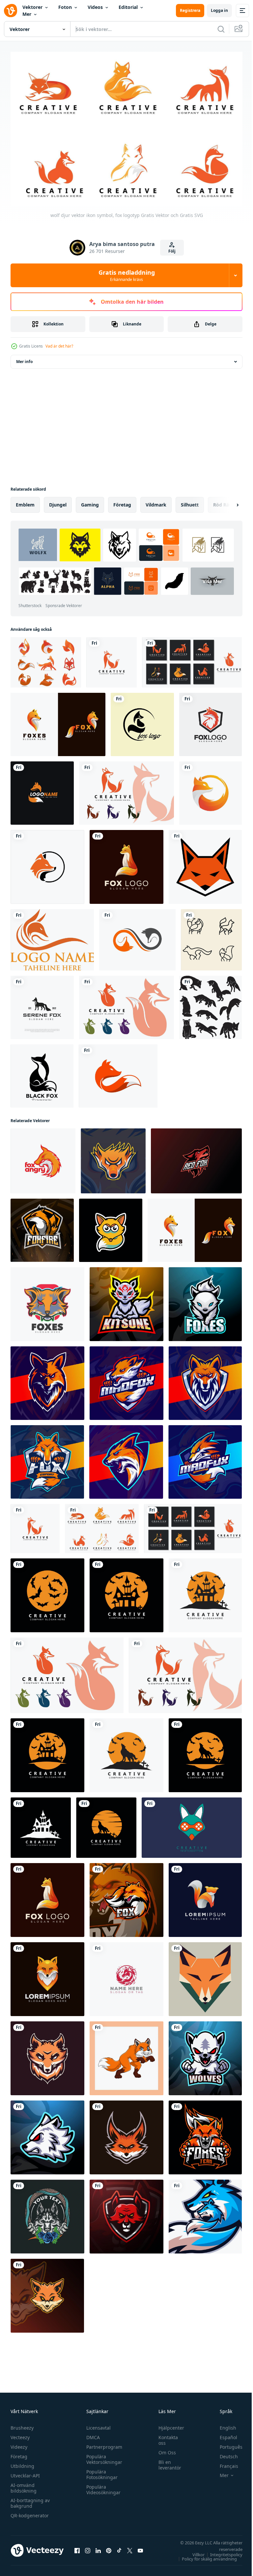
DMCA (91, 2434)
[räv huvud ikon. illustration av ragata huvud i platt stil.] (205, 1976)
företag (122, 501)
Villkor (194, 2551)
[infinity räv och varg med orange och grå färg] (137, 936)
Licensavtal (97, 2424)
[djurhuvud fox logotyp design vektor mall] (47, 1976)
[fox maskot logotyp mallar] (126, 2134)
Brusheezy (22, 2424)
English (223, 2424)
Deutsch (224, 2453)
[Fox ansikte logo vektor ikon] (205, 864)
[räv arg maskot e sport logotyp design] (205, 2134)
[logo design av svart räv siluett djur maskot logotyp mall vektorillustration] (42, 1073)
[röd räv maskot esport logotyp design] (126, 2213)
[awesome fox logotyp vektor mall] (126, 864)
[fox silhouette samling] (211, 1004)
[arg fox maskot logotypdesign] (126, 1897)
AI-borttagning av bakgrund (30, 2500)
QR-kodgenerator (30, 2512)
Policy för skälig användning (204, 2556)
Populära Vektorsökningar (103, 2456)
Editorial (128, 7)
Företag (19, 2453)
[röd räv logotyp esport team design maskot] (196, 1158)
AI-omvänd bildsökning (24, 2485)
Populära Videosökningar (102, 2486)
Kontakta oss (165, 2437)
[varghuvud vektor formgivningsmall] (47, 2213)
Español (224, 2434)
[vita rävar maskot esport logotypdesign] (205, 1301)
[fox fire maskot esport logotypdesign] (42, 1227)
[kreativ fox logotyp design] (142, 721)
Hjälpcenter (168, 2424)
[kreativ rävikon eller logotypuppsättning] (46, 659)
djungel (58, 501)
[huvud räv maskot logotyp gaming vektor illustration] (47, 2055)
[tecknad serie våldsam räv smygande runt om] (126, 2055)
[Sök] (221, 29)
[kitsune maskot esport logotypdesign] (126, 1301)
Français (224, 2463)
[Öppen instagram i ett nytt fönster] (88, 2547)
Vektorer (32, 7)
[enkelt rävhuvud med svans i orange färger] (118, 1073)
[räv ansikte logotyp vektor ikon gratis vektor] (52, 936)
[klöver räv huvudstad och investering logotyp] (42, 790)
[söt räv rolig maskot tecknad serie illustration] (111, 1227)
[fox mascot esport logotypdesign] (113, 1158)
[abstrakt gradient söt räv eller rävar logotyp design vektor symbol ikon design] (205, 1897)
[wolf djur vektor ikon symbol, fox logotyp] (112, 659)
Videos (95, 7)
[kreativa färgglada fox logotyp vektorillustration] (211, 721)
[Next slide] (227, 502)
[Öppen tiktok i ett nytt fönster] (119, 2547)
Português (226, 2444)
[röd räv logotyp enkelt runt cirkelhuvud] (47, 864)
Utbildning (22, 2463)
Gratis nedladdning (127, 275)
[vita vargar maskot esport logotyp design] (205, 2055)
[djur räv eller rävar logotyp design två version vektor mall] (58, 721)
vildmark (156, 501)
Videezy (19, 2444)
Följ (172, 251)
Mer (27, 14)
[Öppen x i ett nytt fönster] (130, 2547)
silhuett (190, 501)
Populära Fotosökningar (100, 2471)
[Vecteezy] (11, 11)
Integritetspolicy (221, 2551)
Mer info (24, 358)
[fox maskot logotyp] (47, 1301)
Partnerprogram (103, 2444)
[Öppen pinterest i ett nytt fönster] (109, 2547)
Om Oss (164, 2449)
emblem (25, 501)
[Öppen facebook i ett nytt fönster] (77, 2547)
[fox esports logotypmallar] (205, 2213)
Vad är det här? (59, 346)
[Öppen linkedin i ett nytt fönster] (98, 2547)
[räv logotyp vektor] (211, 790)
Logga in (219, 10)
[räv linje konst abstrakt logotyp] (211, 936)
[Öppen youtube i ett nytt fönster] (140, 2547)
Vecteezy (20, 2434)
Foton (65, 7)
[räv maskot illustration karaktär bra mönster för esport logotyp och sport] (47, 1380)
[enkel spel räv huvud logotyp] (192, 1824)
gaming (90, 501)
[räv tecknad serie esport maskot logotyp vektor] (47, 2292)
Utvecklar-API (25, 2472)
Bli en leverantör (167, 2462)
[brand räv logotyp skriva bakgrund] (126, 1976)
